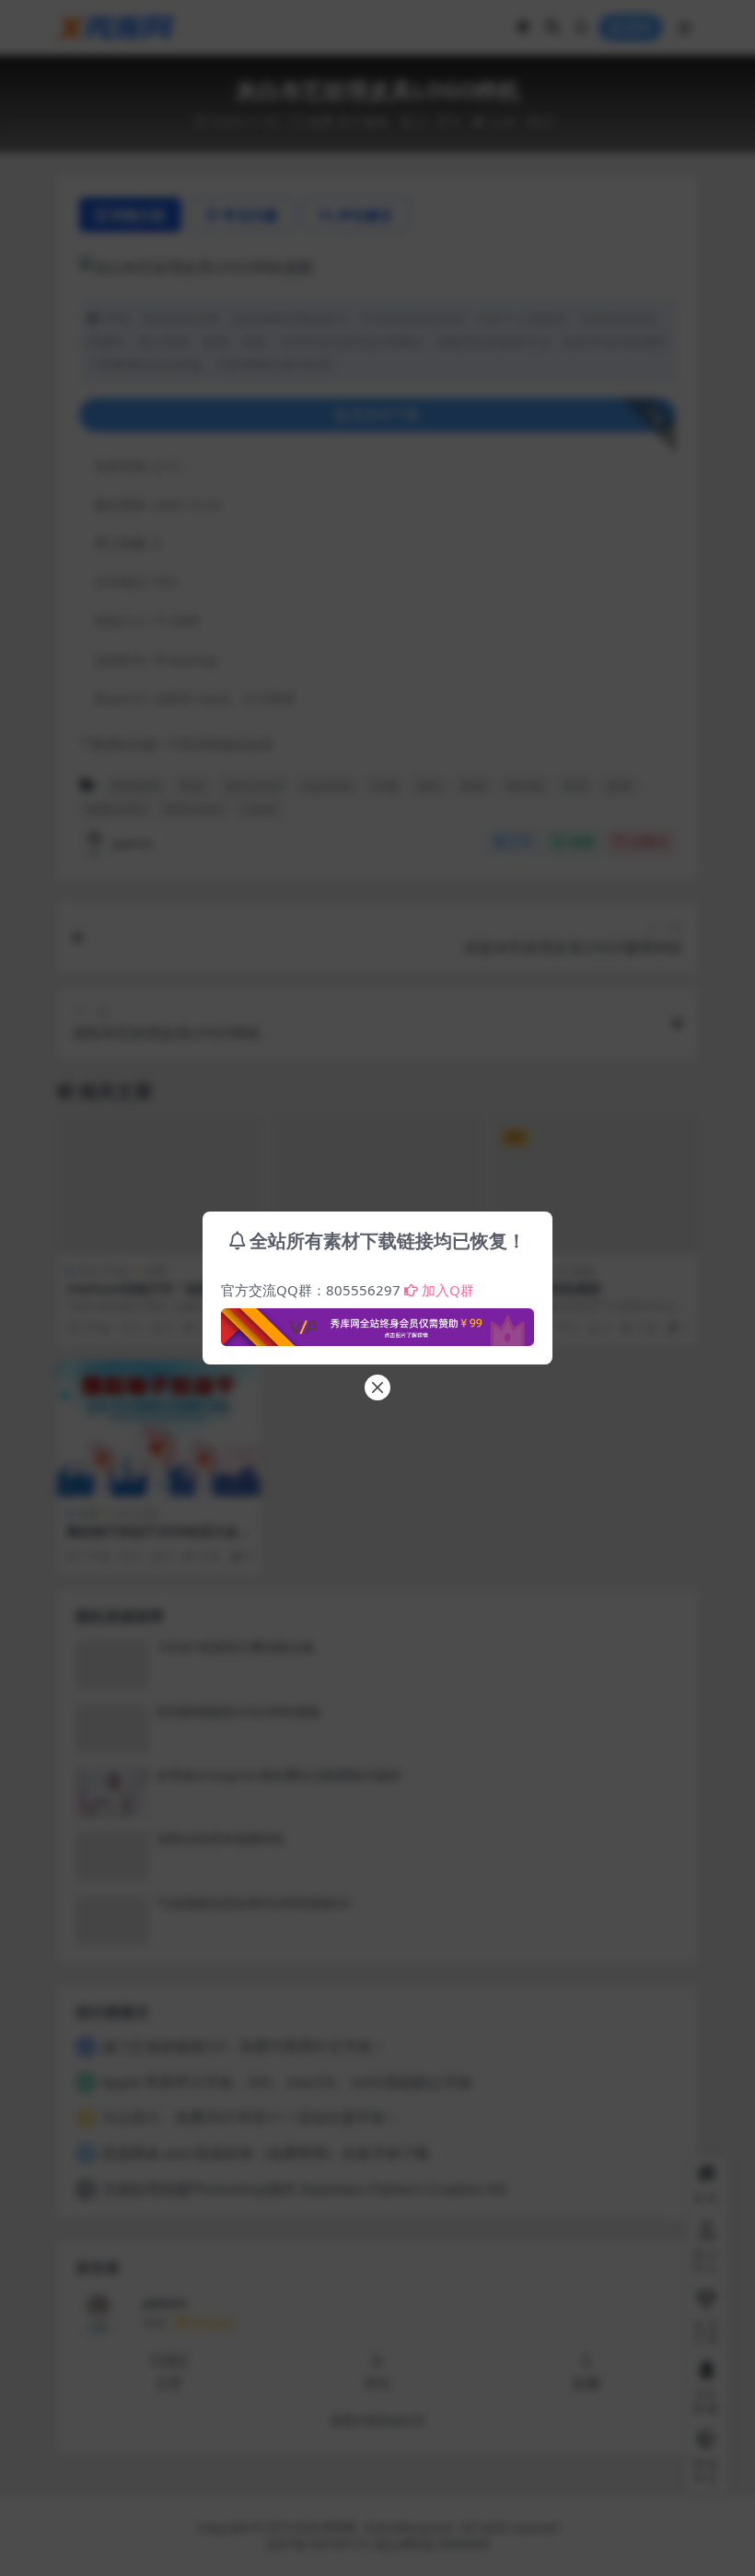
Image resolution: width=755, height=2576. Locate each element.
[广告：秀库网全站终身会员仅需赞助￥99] (377, 1322)
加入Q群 (448, 1290)
